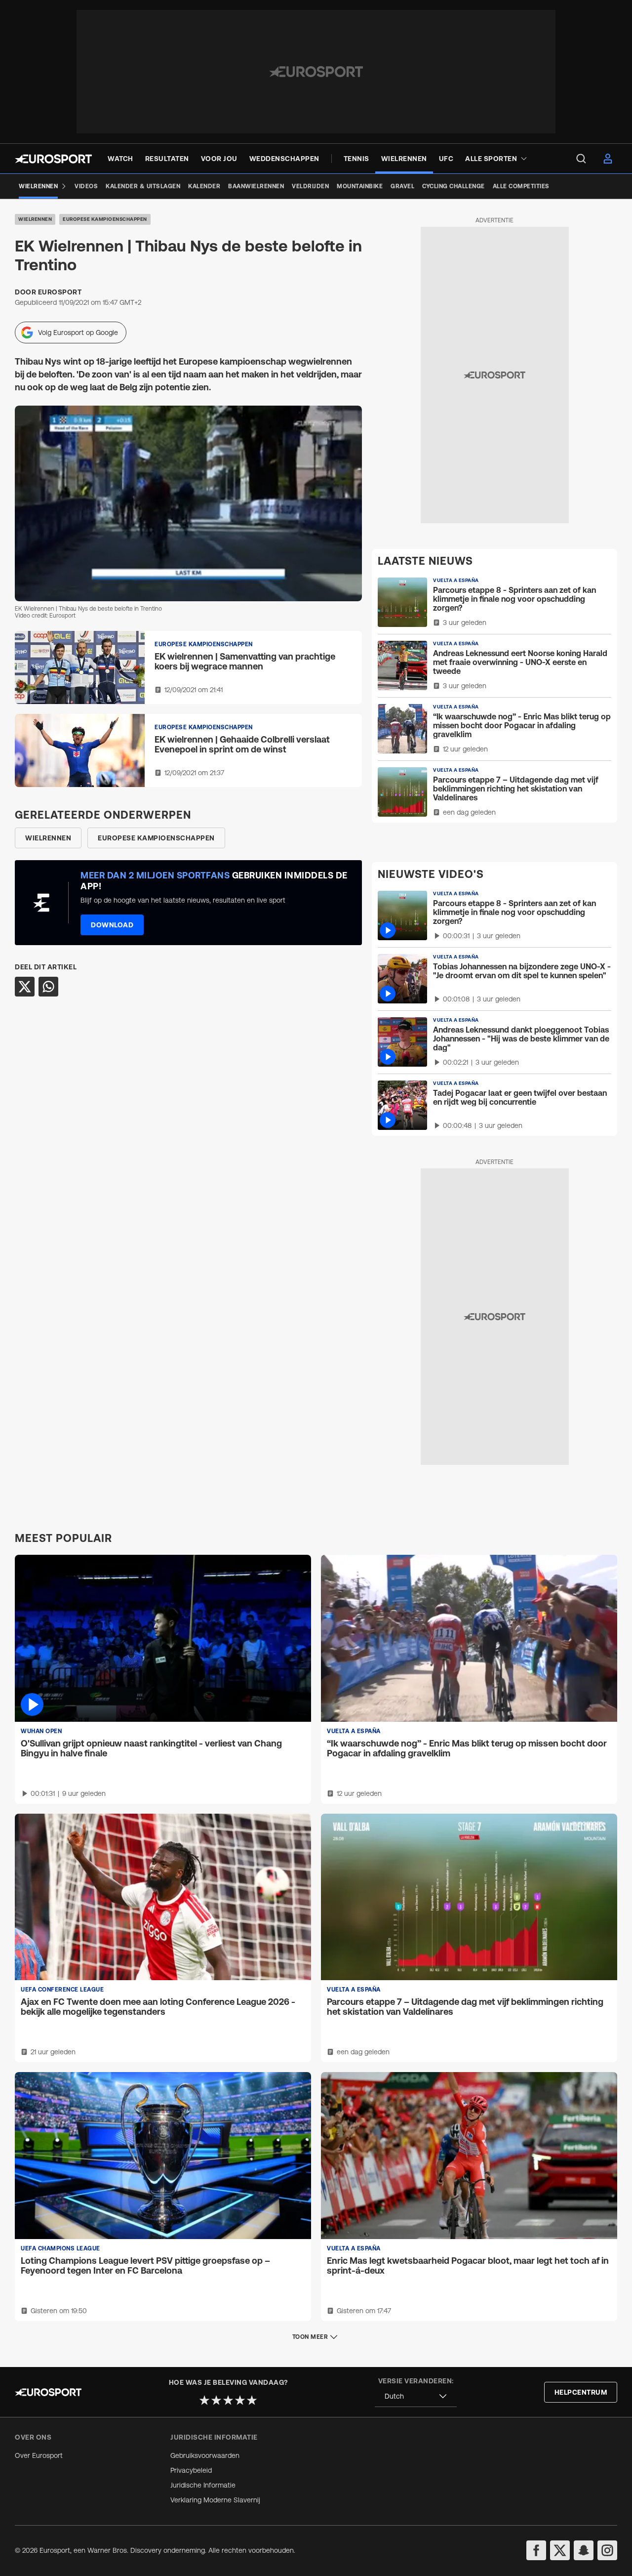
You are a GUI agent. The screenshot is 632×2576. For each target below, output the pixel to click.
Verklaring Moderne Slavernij (215, 2500)
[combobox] (416, 2396)
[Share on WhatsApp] (48, 987)
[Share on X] (25, 987)
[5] (252, 2400)
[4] (240, 2400)
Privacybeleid (191, 2470)
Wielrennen (35, 219)
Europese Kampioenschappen (105, 219)
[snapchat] (584, 2550)
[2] (216, 2400)
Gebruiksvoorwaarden (205, 2455)
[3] (228, 2400)
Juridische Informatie (203, 2485)
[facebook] (536, 2550)
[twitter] (560, 2550)
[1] (204, 2400)
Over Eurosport (39, 2455)
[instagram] (607, 2550)
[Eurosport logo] (53, 159)
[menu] (581, 159)
